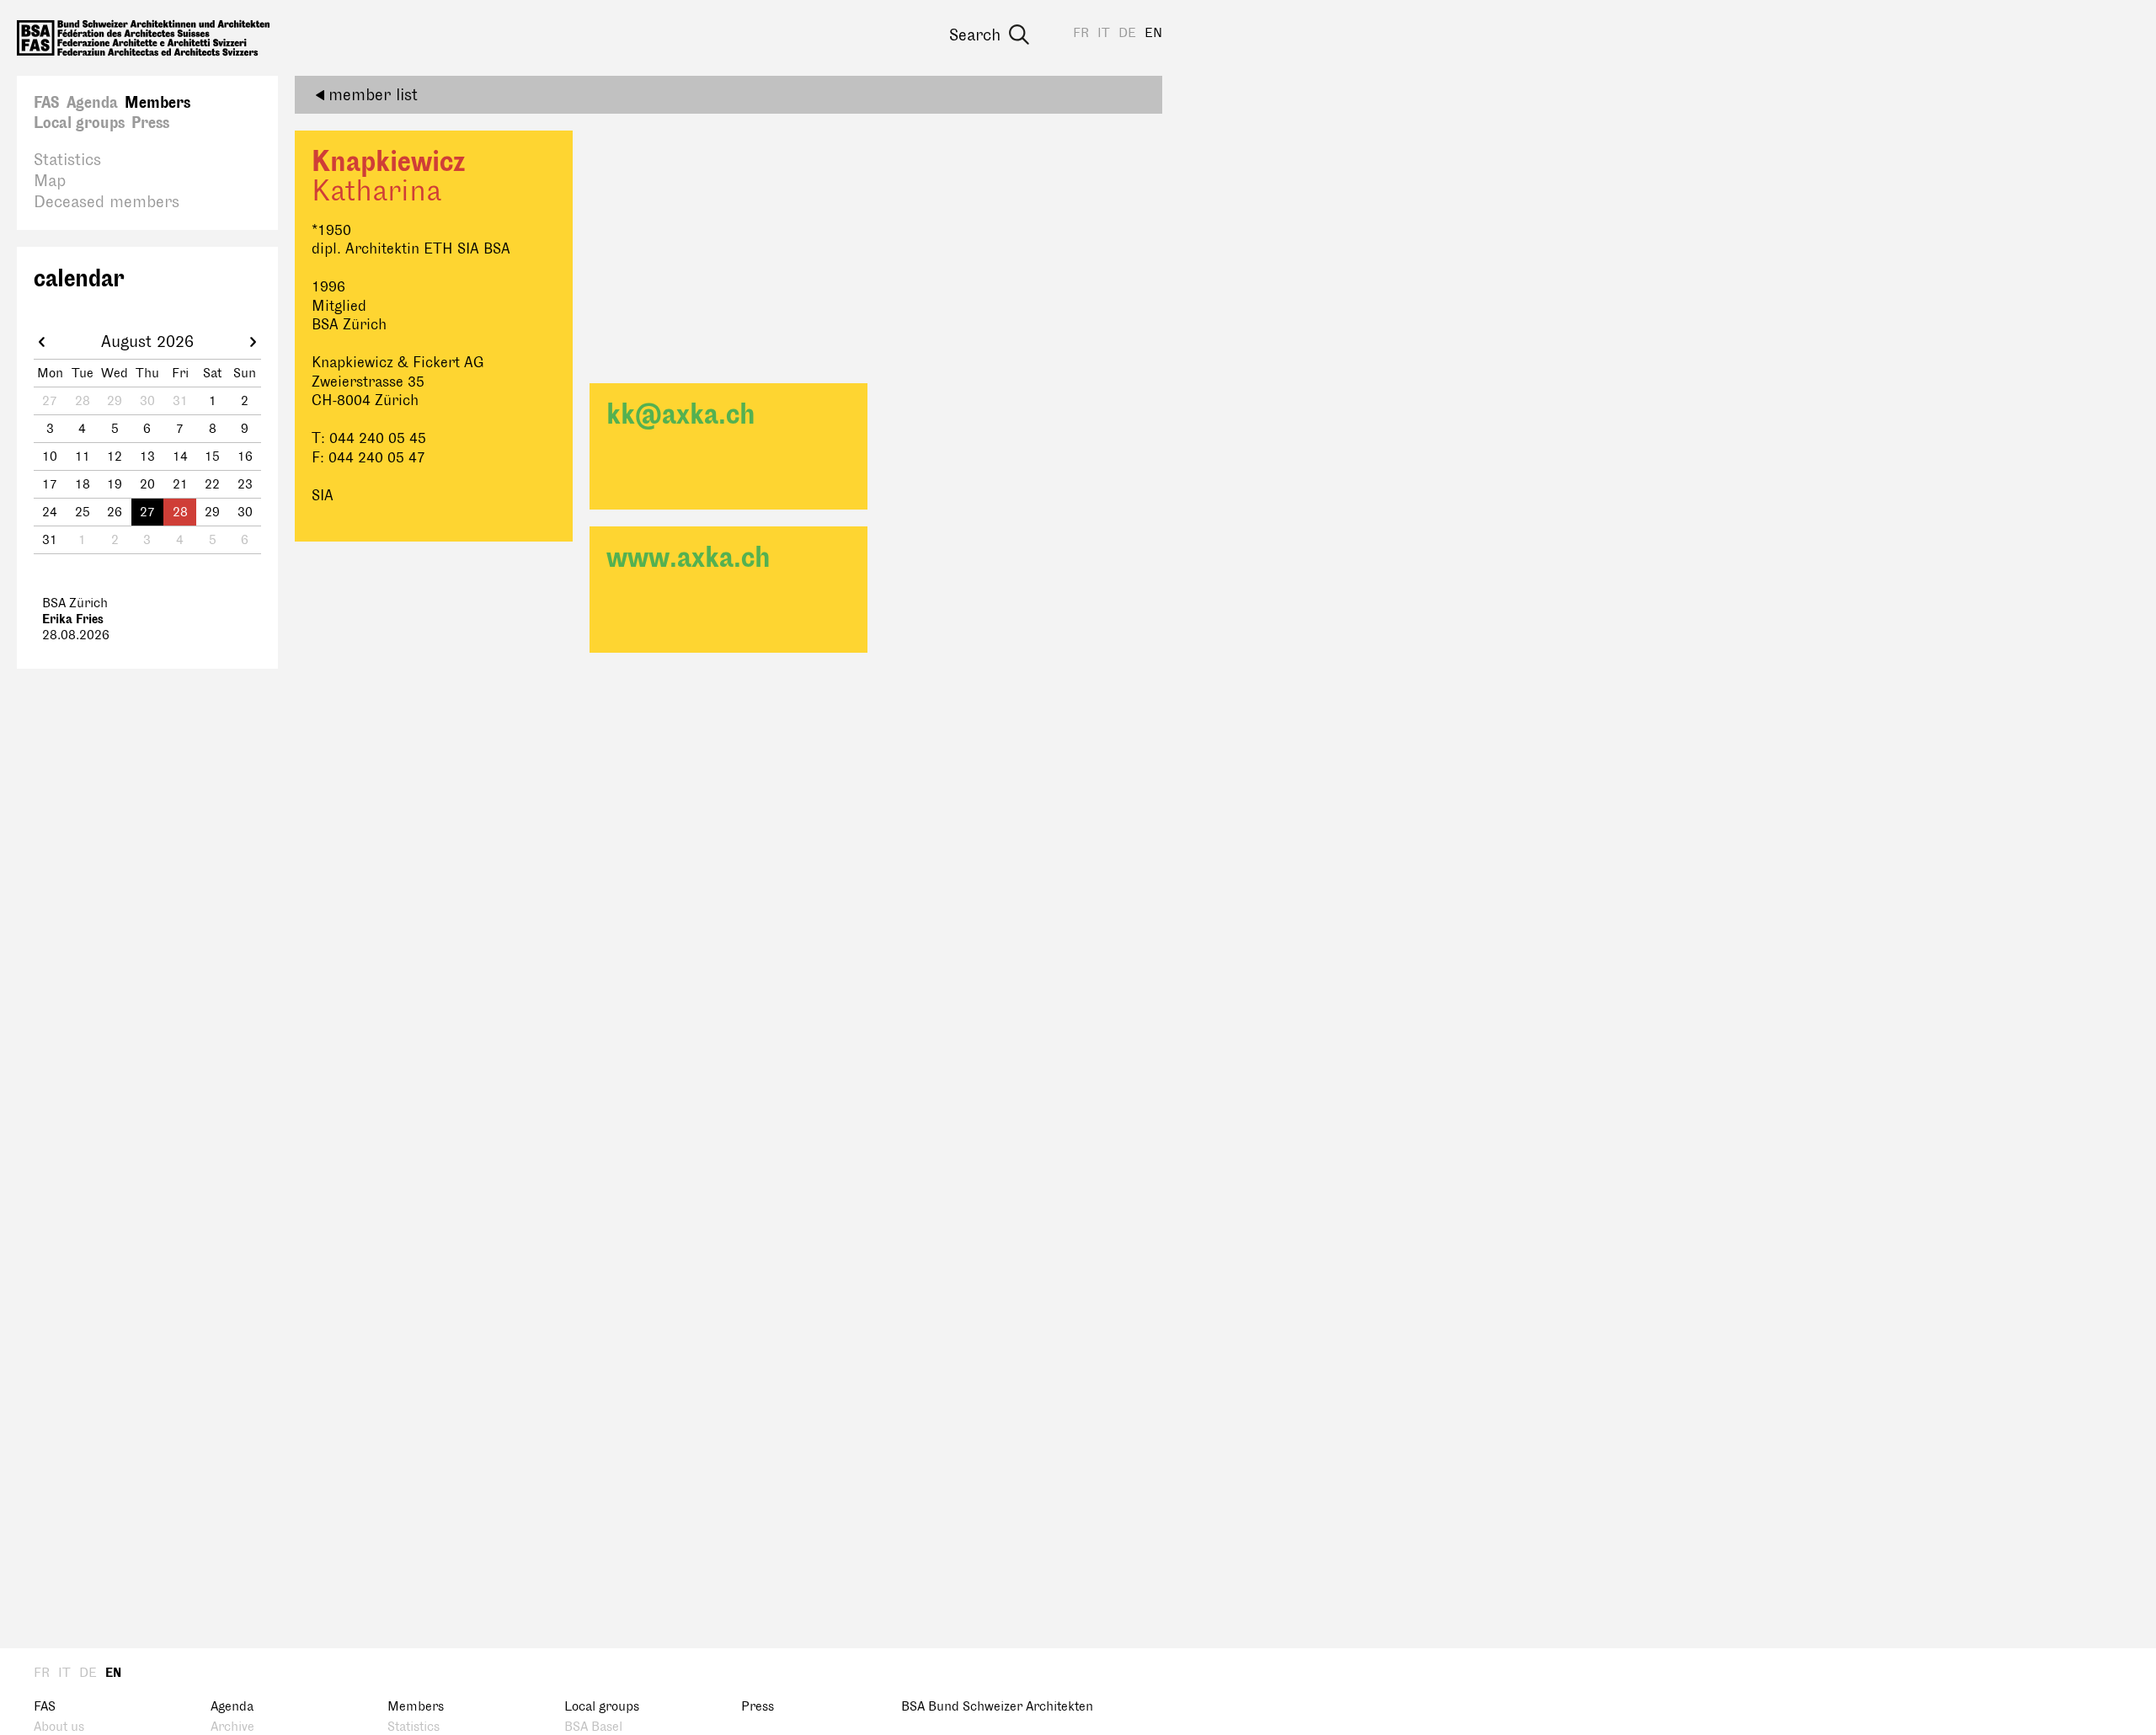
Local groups (79, 123)
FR (1081, 33)
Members (157, 103)
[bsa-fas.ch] (143, 38)
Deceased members (107, 202)
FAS (47, 103)
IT (1104, 33)
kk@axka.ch (681, 415)
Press (150, 123)
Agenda (92, 103)
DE (1127, 33)
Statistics (67, 160)
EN (1153, 33)
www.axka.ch (688, 558)
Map (50, 181)
